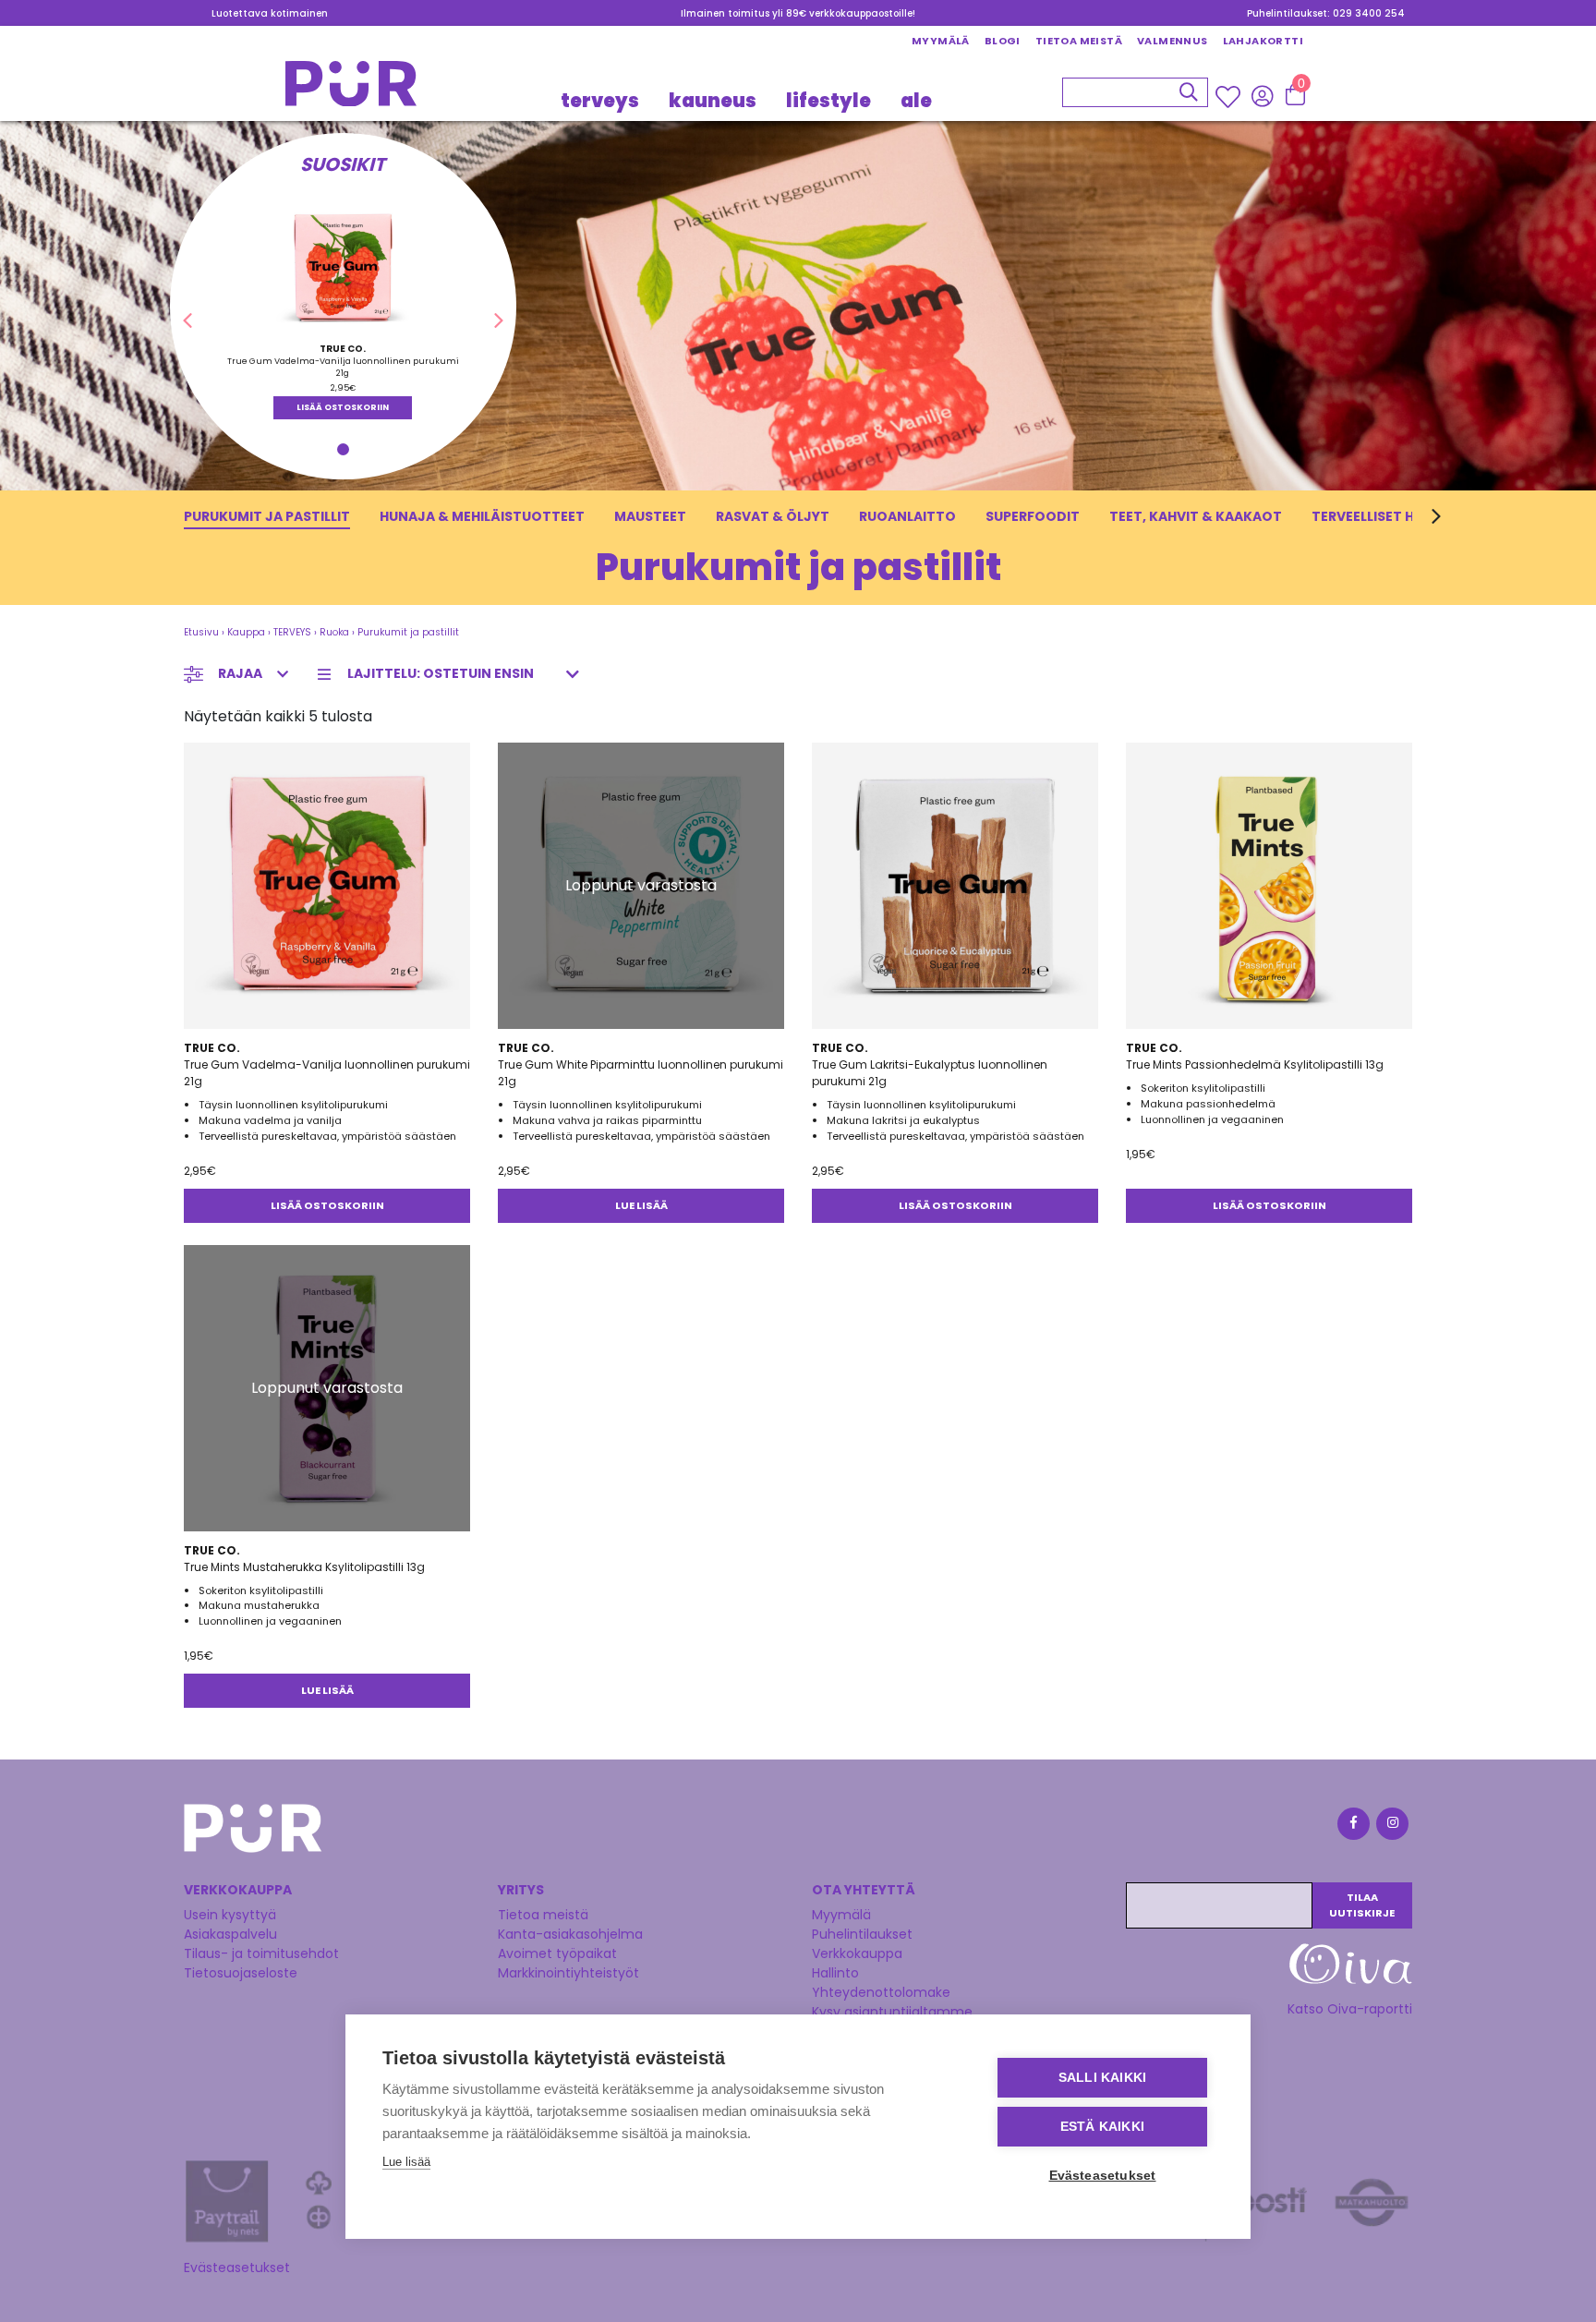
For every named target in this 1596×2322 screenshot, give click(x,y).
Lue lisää (641, 1205)
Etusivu (201, 632)
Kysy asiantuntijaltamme (892, 2012)
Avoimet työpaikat (557, 1953)
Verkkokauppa (857, 1953)
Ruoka (334, 632)
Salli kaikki (1102, 2078)
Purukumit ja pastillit (267, 516)
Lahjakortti (1263, 41)
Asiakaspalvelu (230, 1934)
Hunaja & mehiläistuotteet (482, 516)
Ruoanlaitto (907, 516)
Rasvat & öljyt (773, 516)
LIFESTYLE (828, 100)
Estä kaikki (1102, 2127)
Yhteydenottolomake (881, 1992)
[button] (187, 321)
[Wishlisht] (1230, 96)
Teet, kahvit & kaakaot (1196, 516)
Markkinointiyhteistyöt (568, 1973)
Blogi (1003, 41)
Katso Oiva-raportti (1350, 2009)
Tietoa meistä (1079, 41)
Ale (916, 100)
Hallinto (835, 1973)
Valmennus (1173, 41)
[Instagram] (1391, 1826)
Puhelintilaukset (862, 1934)
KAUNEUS (713, 100)
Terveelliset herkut (1384, 516)
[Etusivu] (351, 89)
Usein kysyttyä (230, 1915)
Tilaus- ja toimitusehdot (261, 1953)
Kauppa (246, 632)
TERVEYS (600, 100)
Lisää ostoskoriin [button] (343, 407)
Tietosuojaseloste (241, 1973)
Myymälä (941, 41)
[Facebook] (1352, 1826)
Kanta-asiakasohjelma (570, 1934)
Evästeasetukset (237, 2268)
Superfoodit (1033, 516)
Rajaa (240, 673)
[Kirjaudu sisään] (1262, 95)
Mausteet (650, 516)
